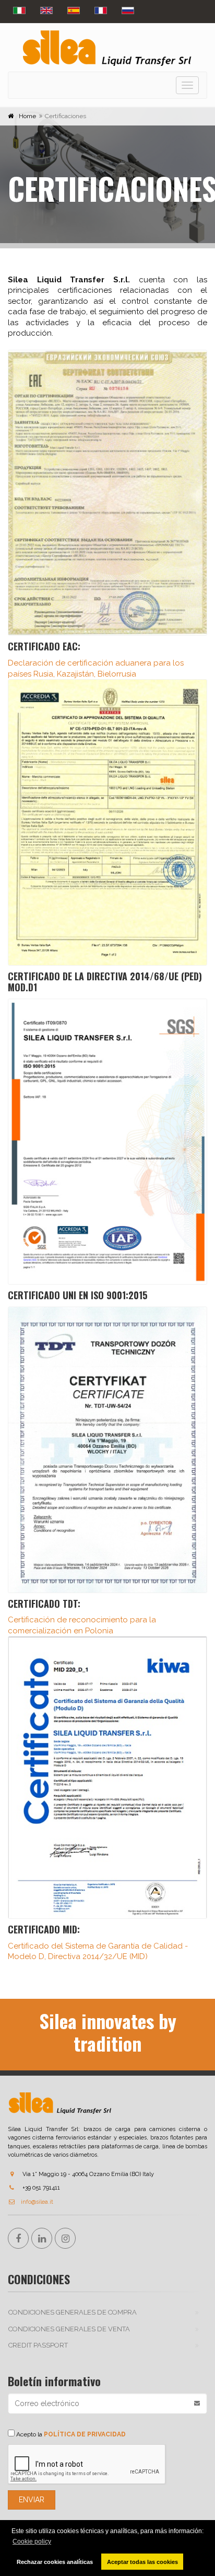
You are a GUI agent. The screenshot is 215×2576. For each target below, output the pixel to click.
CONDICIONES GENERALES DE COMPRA (73, 2312)
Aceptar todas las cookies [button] (142, 2562)
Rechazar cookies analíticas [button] (55, 2562)
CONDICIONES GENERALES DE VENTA (69, 2329)
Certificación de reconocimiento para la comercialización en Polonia (82, 1616)
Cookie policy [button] (32, 2541)
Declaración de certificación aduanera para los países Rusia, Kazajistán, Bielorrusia (96, 659)
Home (27, 116)
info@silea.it (37, 2202)
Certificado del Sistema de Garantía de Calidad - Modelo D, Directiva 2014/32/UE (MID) (98, 1942)
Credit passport (38, 2345)
